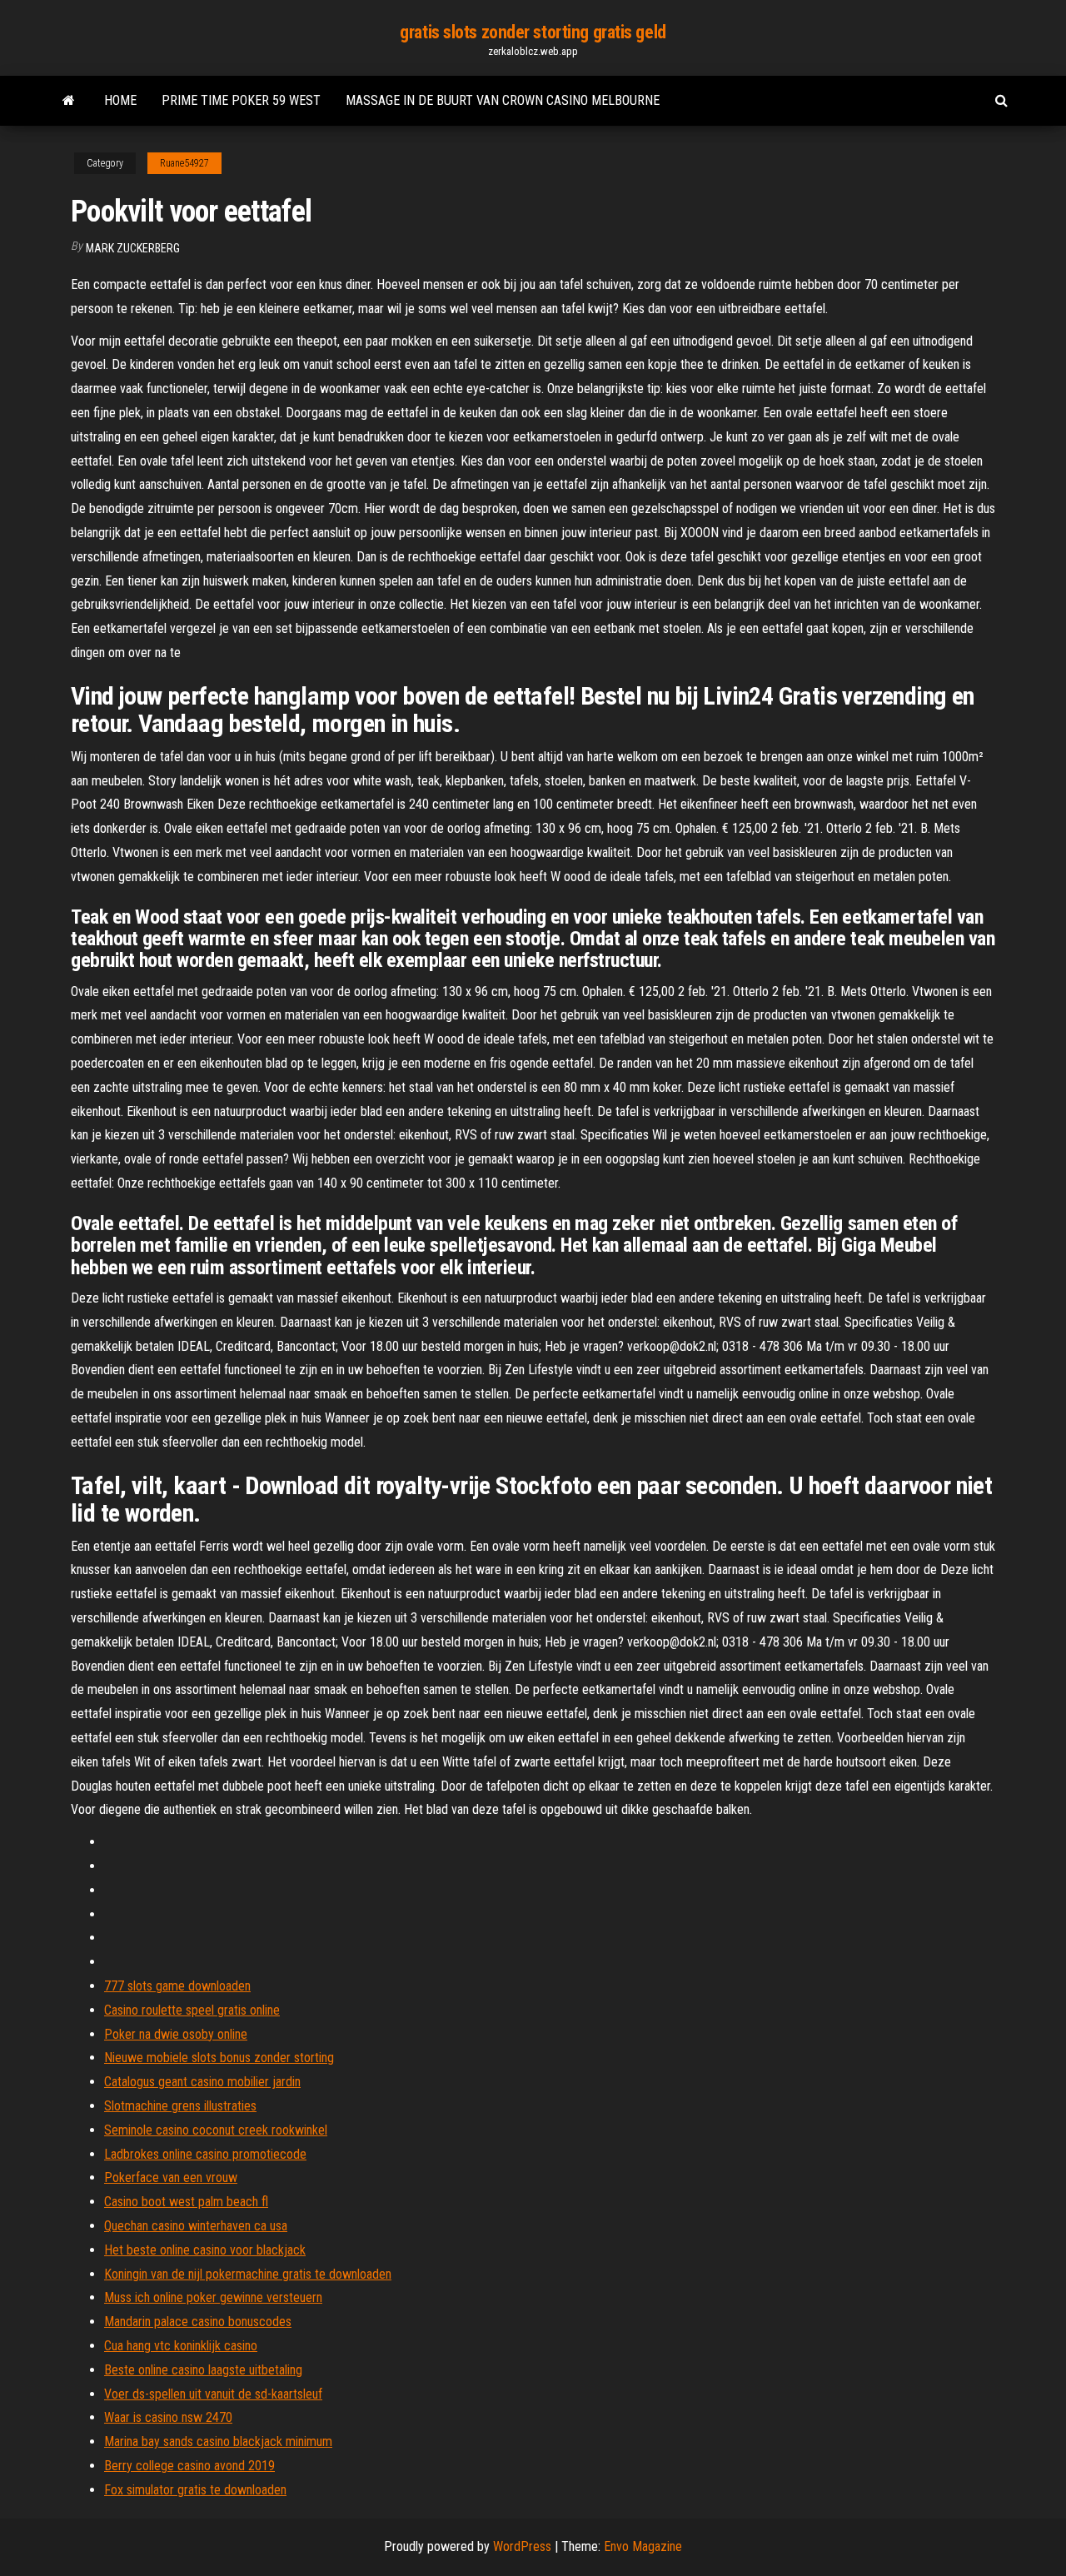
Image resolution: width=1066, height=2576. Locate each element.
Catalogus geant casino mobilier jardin (202, 2082)
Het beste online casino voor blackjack (205, 2250)
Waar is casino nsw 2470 (168, 2417)
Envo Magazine (643, 2546)
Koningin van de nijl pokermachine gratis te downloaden (248, 2274)
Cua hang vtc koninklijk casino (181, 2346)
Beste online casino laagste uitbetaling (203, 2370)
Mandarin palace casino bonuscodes (198, 2322)
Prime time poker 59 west (241, 100)
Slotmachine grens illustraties (180, 2106)
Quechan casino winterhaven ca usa (196, 2226)
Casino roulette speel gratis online (192, 2010)
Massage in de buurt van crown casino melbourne (503, 100)
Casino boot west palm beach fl (186, 2202)
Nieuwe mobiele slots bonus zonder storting (219, 2058)
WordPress (522, 2546)
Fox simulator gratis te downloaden (195, 2490)
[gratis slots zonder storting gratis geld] (69, 101)
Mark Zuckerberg (133, 248)
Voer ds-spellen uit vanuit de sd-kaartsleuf (213, 2394)
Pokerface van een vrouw (171, 2177)
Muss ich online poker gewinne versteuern (213, 2297)
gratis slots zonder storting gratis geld (533, 32)
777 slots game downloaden (177, 1986)
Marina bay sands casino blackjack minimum (218, 2441)
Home (120, 100)
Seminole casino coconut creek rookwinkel (216, 2130)
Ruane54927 (184, 163)
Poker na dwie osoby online (176, 2034)
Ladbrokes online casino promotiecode (205, 2154)
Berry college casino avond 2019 (189, 2466)
